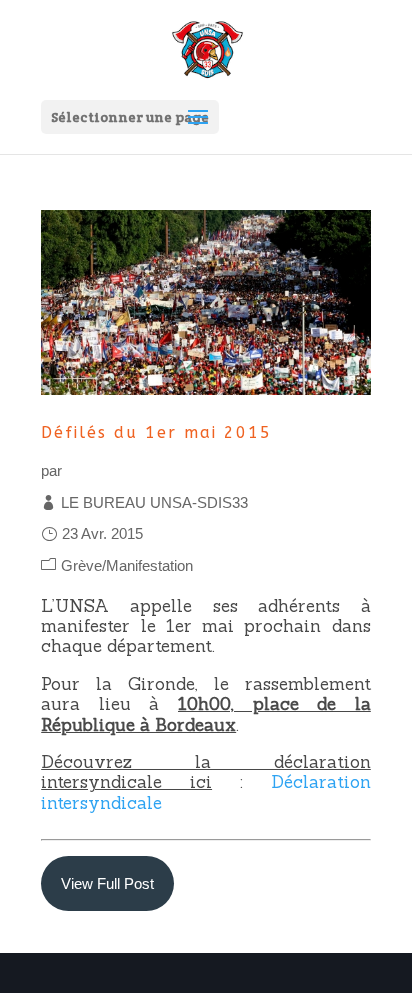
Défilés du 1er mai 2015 (156, 432)
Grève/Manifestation (127, 565)
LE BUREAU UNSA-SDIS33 (154, 502)
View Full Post (107, 883)
